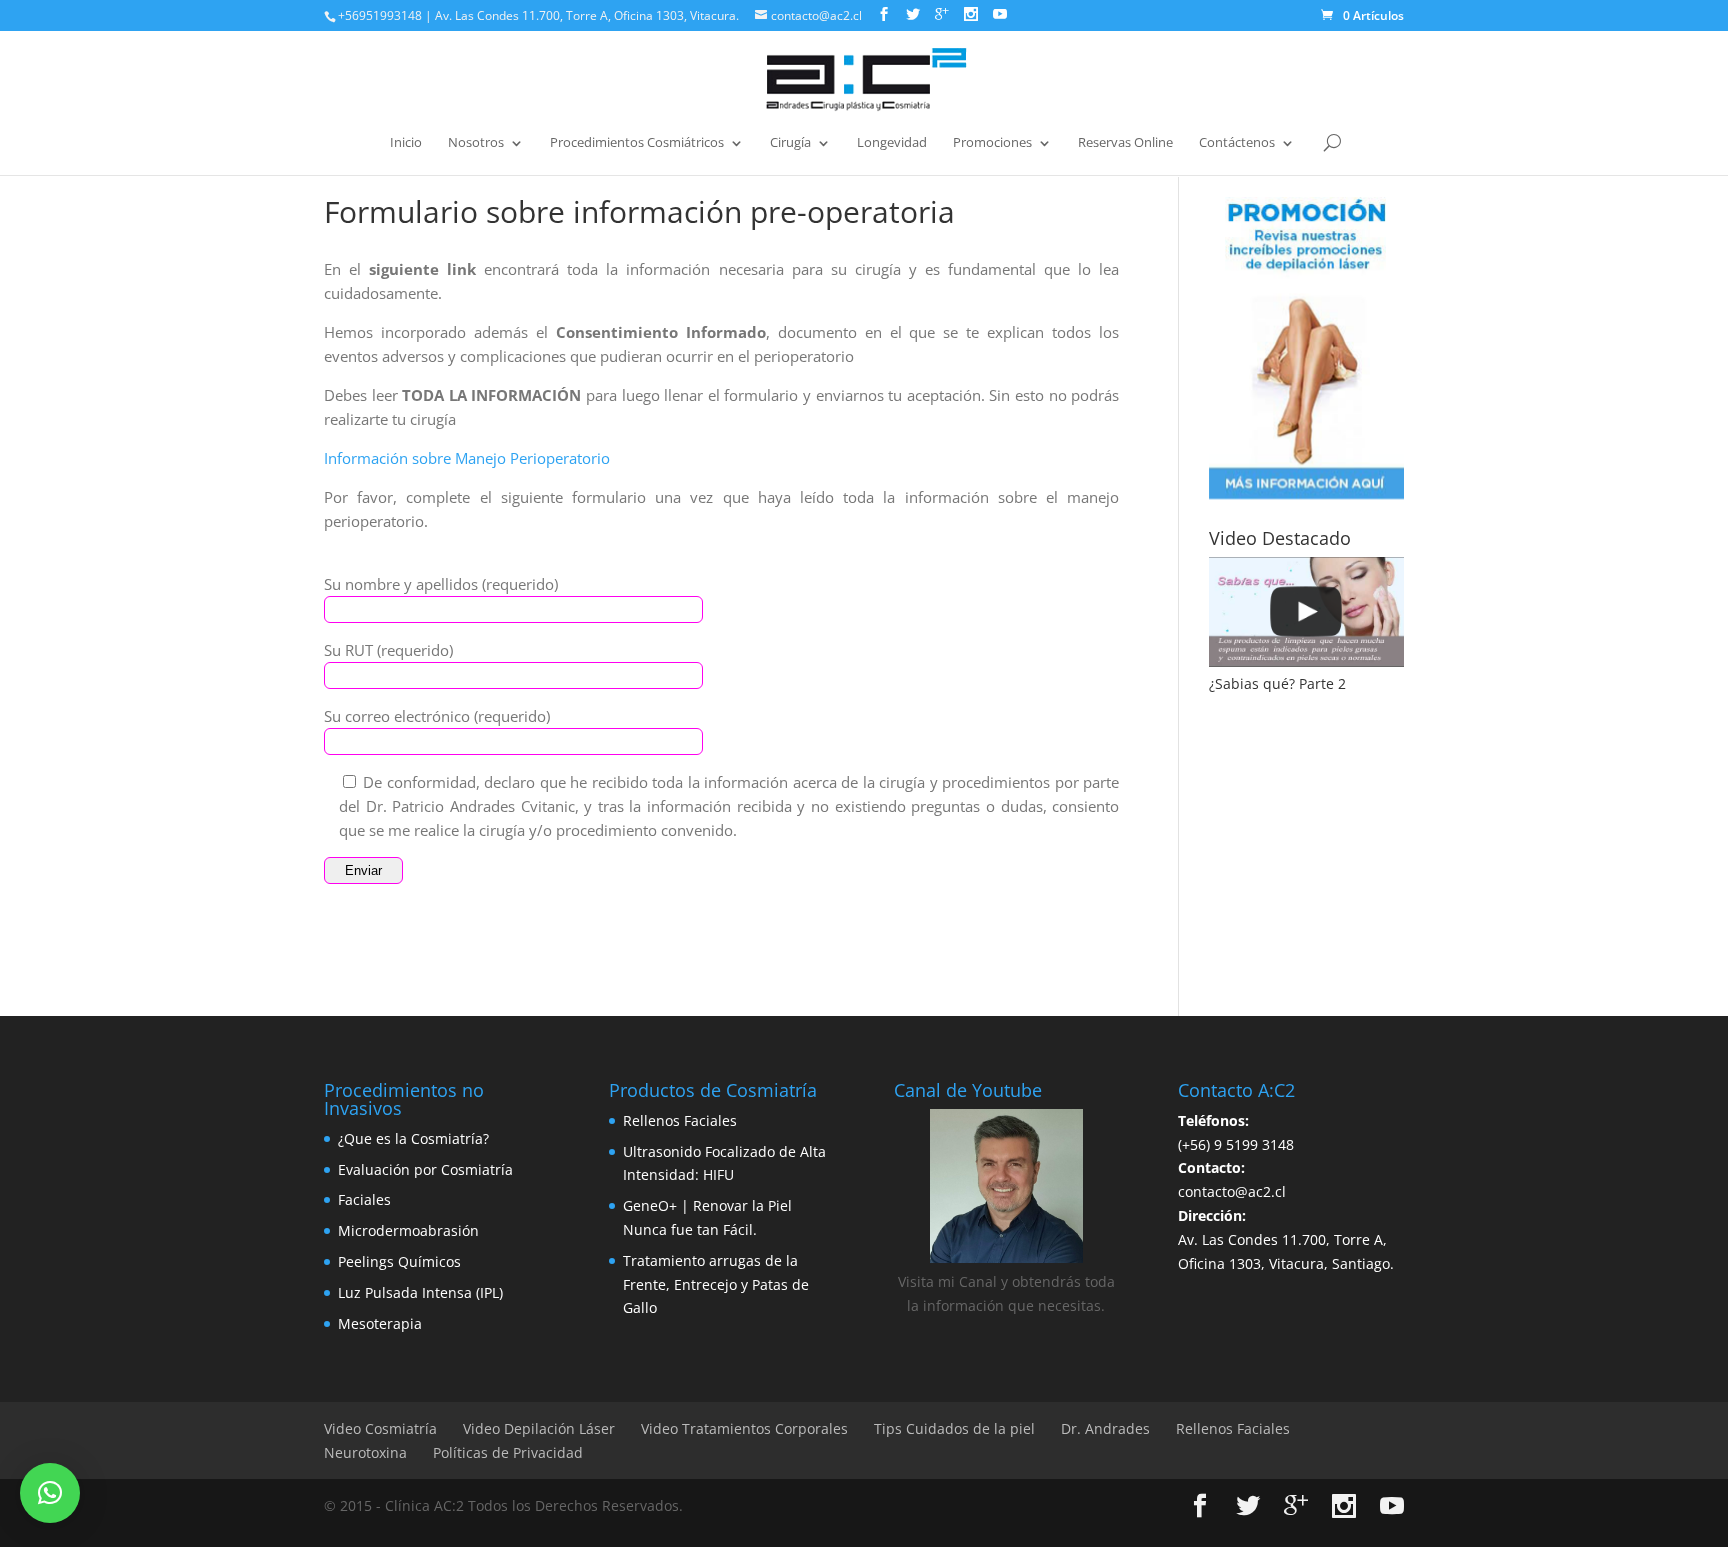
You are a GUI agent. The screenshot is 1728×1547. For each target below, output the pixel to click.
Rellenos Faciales (680, 1120)
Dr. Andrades (1105, 1428)
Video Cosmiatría (380, 1428)
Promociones (992, 143)
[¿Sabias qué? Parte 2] (1306, 612)
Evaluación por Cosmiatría (425, 1169)
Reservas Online (1125, 143)
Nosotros (476, 143)
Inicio (406, 143)
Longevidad (892, 143)
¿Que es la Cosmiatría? (413, 1138)
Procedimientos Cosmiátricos (637, 143)
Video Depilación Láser (539, 1428)
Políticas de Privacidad (508, 1452)
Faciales (364, 1199)
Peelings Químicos (399, 1261)
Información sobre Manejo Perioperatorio (467, 458)
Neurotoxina (365, 1452)
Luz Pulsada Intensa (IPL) (420, 1292)
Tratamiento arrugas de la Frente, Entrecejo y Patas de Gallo (716, 1284)
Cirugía (790, 143)
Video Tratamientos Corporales (744, 1428)
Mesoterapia (380, 1323)
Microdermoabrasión (408, 1230)
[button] (50, 1493)
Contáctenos (1237, 143)
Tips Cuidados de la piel (954, 1428)
